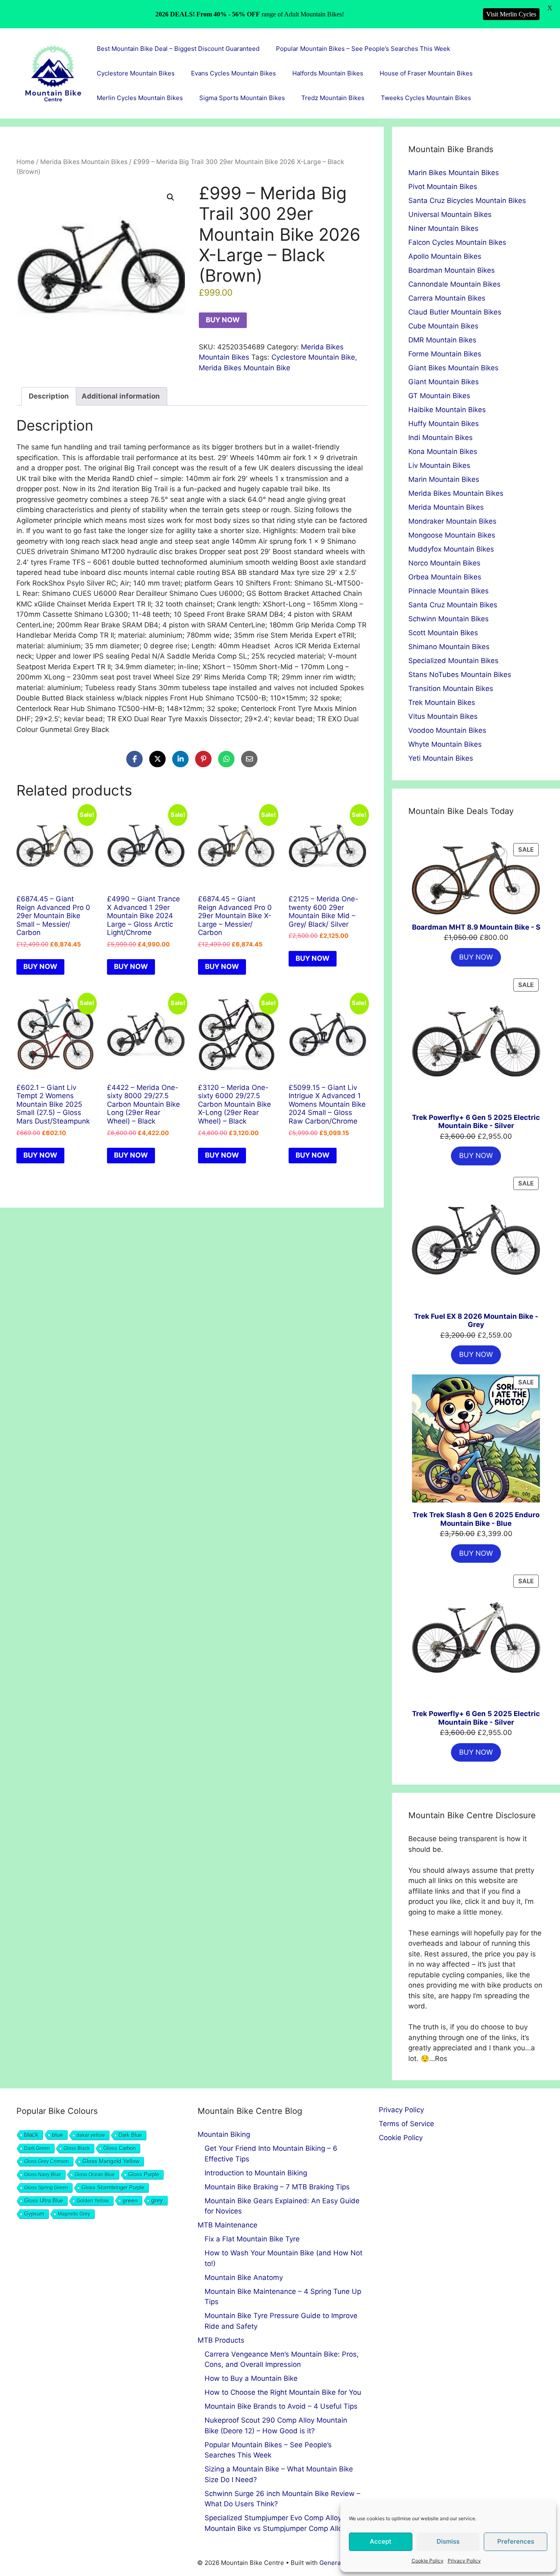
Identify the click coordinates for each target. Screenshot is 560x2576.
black (31, 2135)
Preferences (516, 2541)
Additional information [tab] (121, 396)
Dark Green (37, 2148)
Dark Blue (130, 2135)
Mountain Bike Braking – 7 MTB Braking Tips (277, 2187)
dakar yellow (91, 2135)
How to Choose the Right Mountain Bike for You (283, 2392)
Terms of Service (406, 2124)
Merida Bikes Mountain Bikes (84, 162)
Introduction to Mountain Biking (256, 2173)
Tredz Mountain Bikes (333, 98)
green (130, 2200)
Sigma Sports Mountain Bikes (242, 98)
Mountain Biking (224, 2134)
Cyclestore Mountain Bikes (136, 73)
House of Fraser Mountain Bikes (426, 73)
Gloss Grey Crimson (47, 2161)
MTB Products (221, 2340)
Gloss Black (77, 2148)
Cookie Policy (428, 2561)
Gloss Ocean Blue (95, 2175)
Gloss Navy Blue (43, 2175)
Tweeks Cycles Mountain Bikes (426, 98)
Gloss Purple (144, 2175)
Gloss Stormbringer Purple (113, 2187)
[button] (171, 197)
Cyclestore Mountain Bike (313, 357)
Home (25, 162)
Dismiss (448, 2541)
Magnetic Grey (74, 2214)
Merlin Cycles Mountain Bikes (140, 98)
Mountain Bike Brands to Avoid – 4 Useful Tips (281, 2406)
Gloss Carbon (120, 2148)
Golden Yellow (93, 2201)
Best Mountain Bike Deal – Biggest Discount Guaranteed (178, 49)
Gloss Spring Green (46, 2188)
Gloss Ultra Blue (44, 2201)
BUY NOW (223, 320)
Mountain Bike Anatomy (244, 2277)
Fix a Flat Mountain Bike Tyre (252, 2239)
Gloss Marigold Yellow (111, 2161)
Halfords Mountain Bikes (328, 73)
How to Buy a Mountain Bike (251, 2378)
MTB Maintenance (228, 2225)
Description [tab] (49, 396)
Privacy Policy (464, 2561)
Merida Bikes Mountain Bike (245, 368)
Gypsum (34, 2214)
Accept (381, 2541)
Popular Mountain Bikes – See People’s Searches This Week (363, 49)
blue (58, 2135)
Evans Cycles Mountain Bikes (233, 73)
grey (157, 2200)
